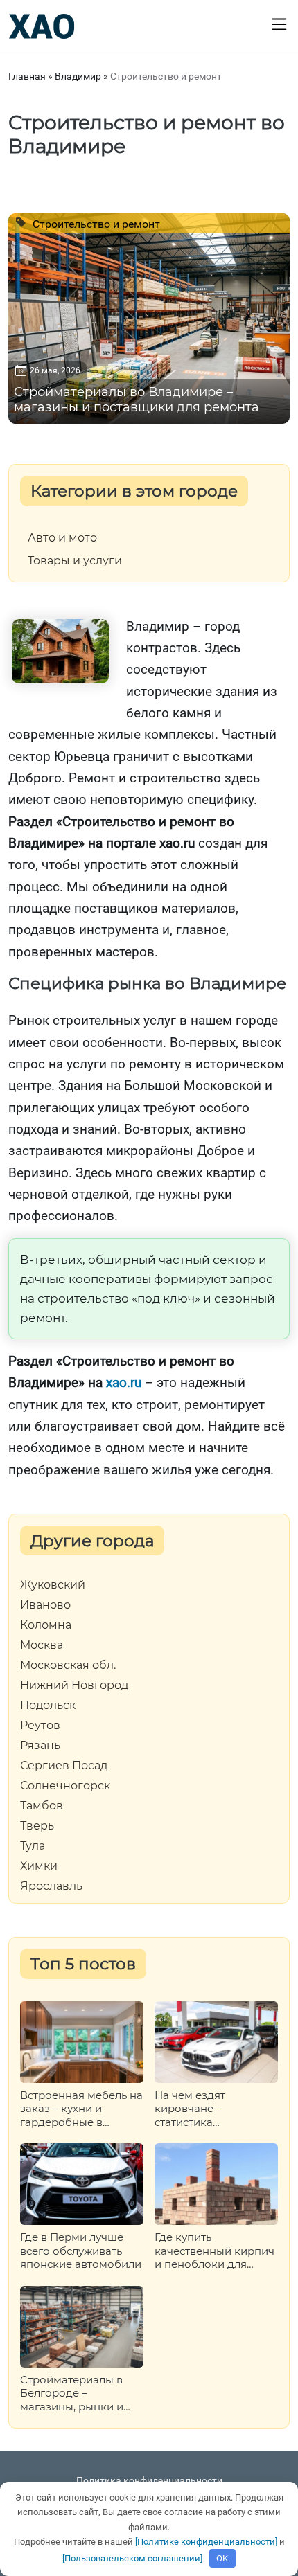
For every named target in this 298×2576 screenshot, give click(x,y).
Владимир (78, 76)
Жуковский (53, 1585)
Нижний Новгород (74, 1685)
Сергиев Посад (64, 1766)
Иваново (45, 1605)
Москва (42, 1645)
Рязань (40, 1746)
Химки (39, 1866)
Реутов (40, 1726)
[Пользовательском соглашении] (132, 2558)
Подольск (48, 1706)
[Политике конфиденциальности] (206, 2542)
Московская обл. (68, 1665)
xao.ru (124, 1383)
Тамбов (42, 1806)
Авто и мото (62, 538)
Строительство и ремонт (95, 224)
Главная (27, 76)
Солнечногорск (65, 1786)
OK (222, 2558)
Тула (33, 1846)
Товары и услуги (75, 561)
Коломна (46, 1625)
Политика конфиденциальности (149, 2480)
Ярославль (51, 1886)
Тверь (37, 1826)
